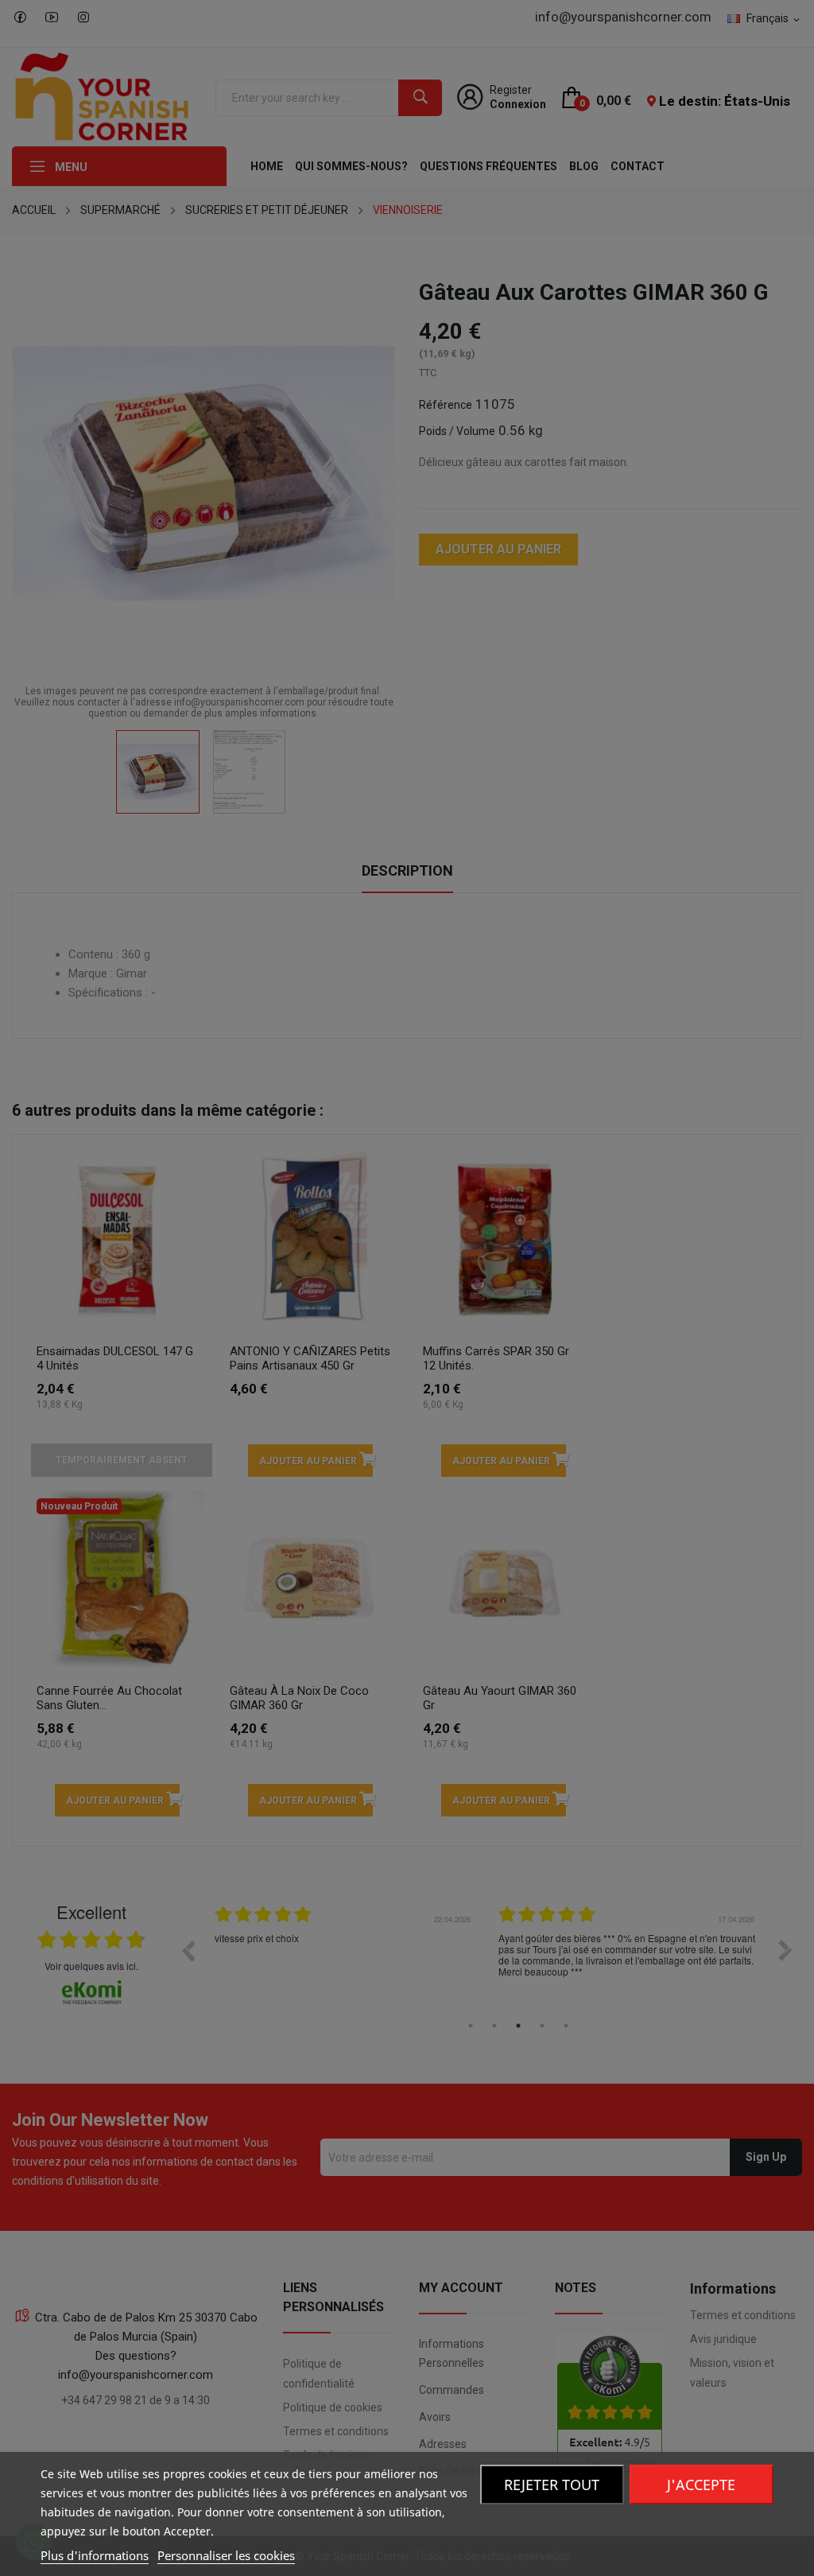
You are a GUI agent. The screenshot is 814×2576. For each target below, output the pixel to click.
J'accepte (701, 2485)
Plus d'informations (95, 2555)
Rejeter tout (552, 2485)
